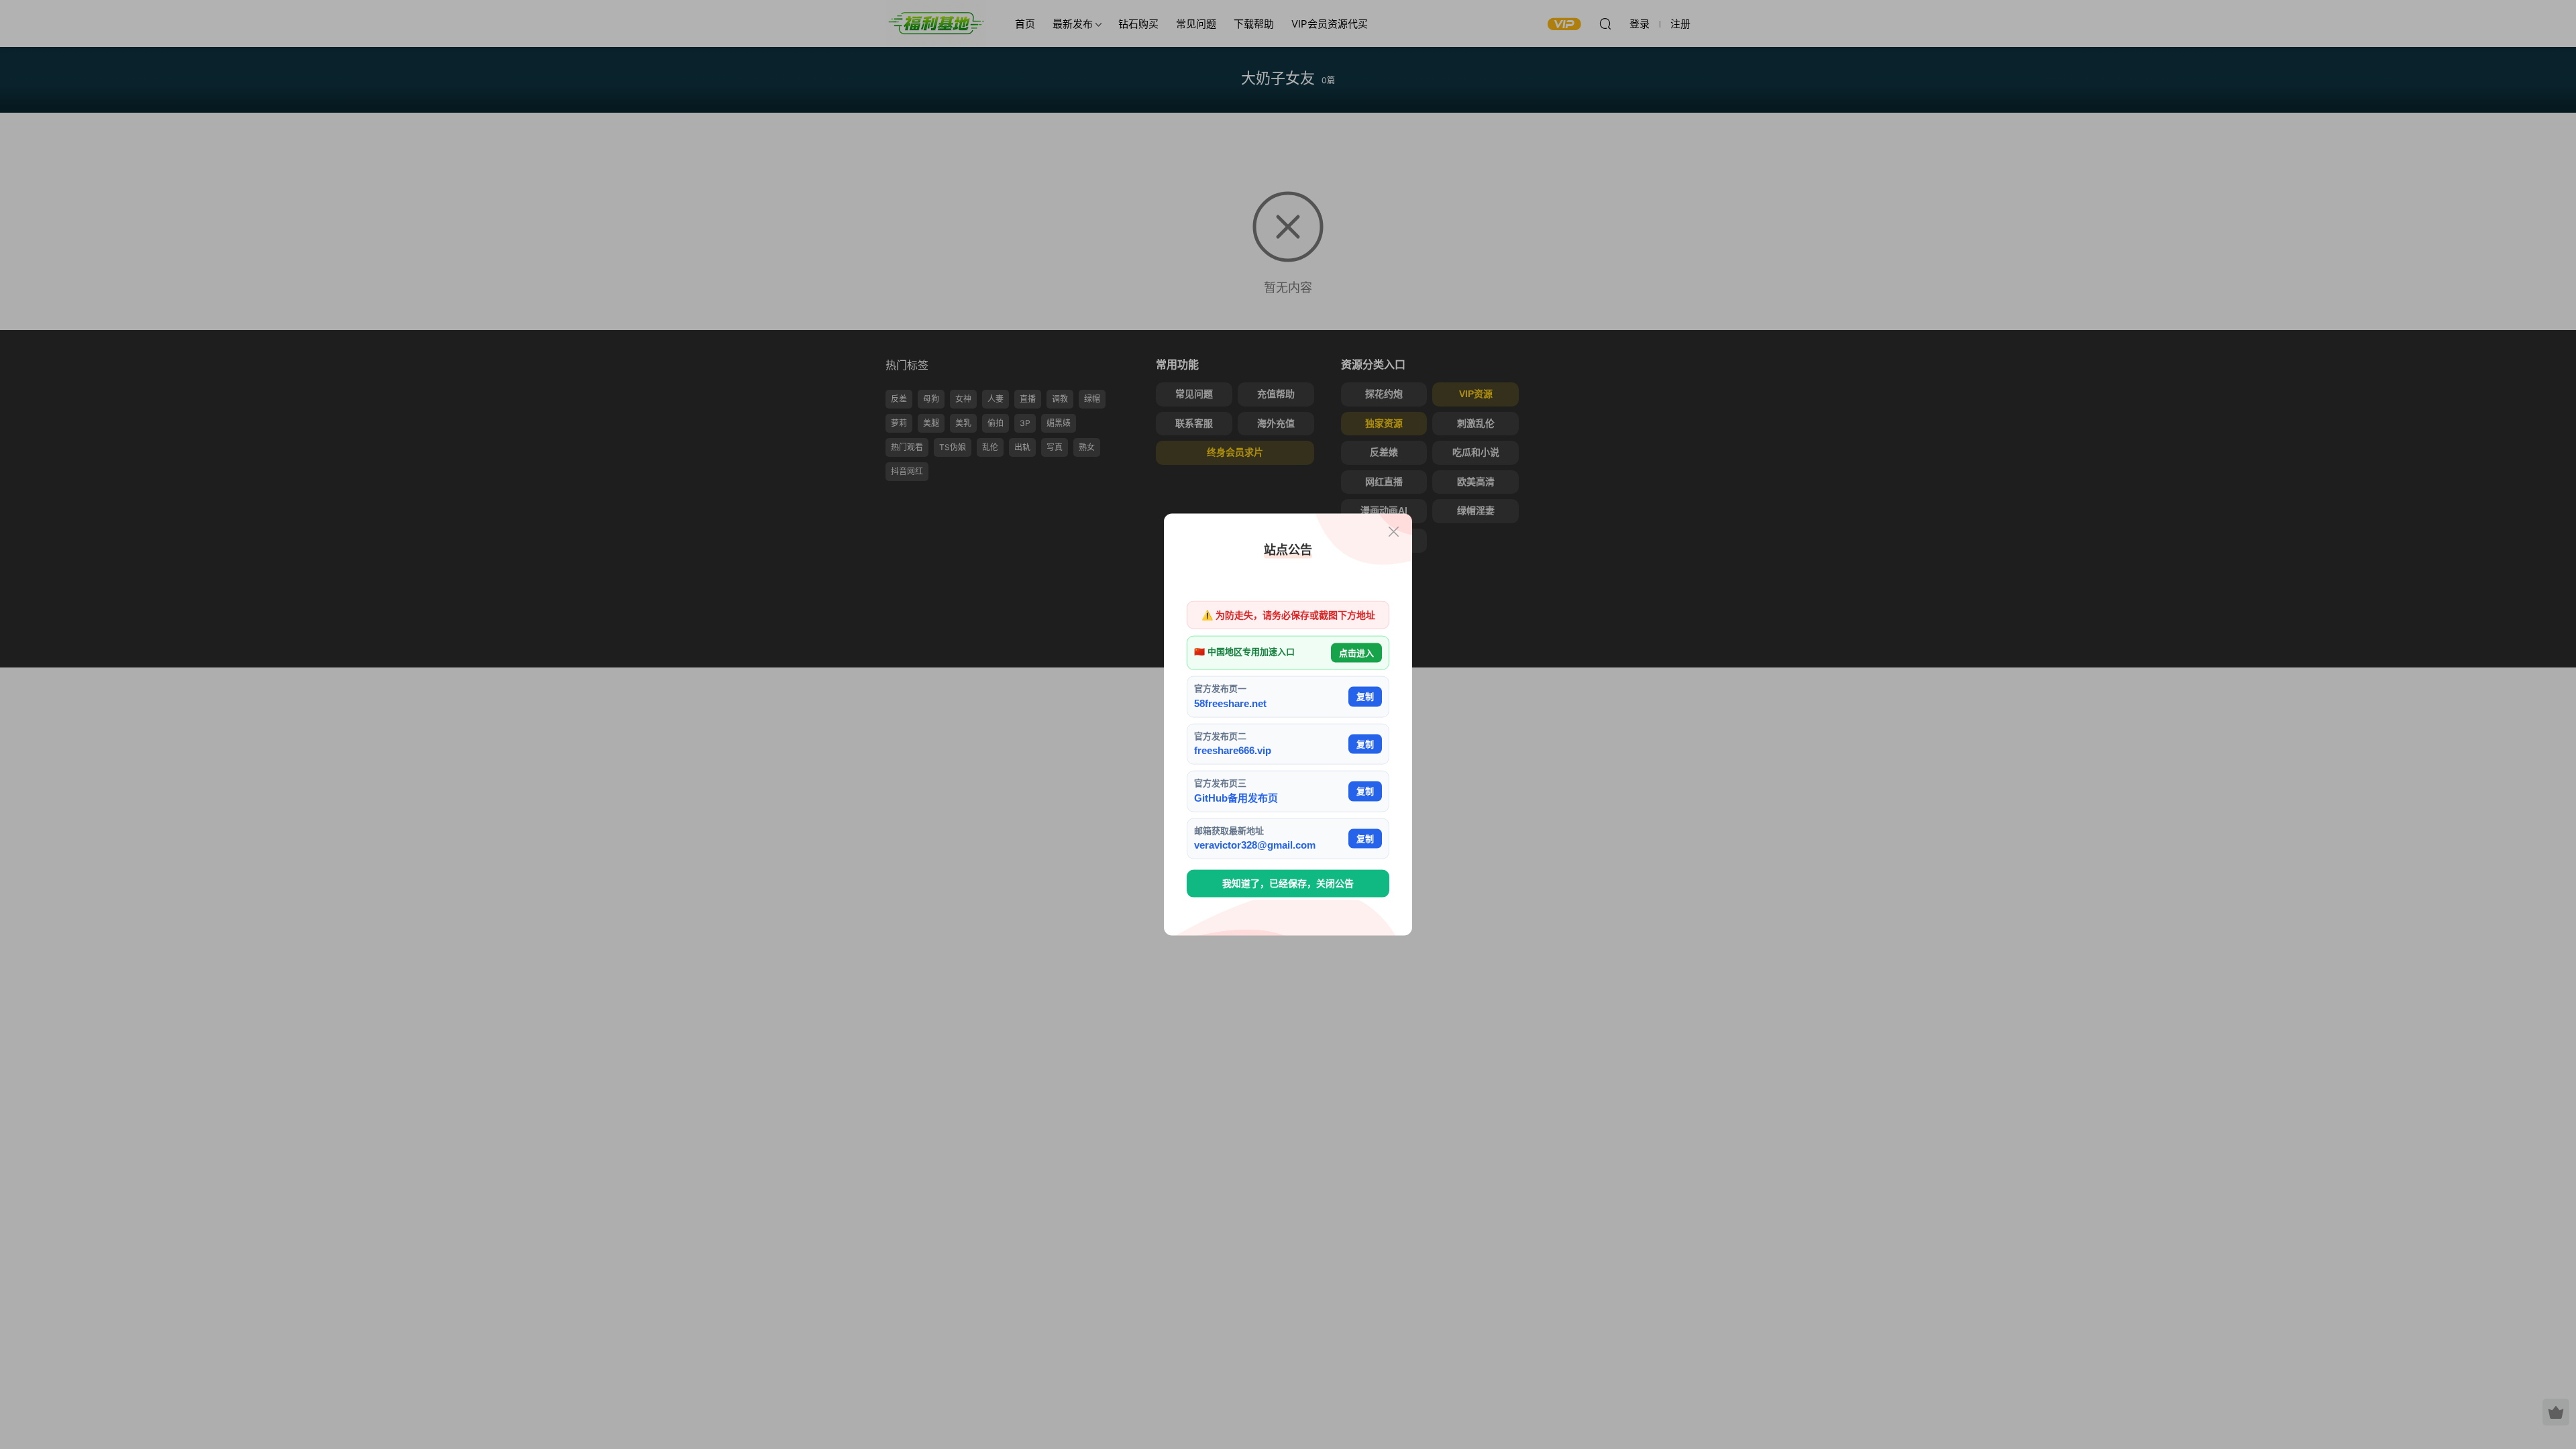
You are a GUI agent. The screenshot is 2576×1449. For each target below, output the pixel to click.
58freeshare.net (1230, 703)
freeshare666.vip (1233, 750)
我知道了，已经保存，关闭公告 (1288, 883)
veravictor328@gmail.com (1255, 845)
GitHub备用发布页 (1236, 797)
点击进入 (1356, 652)
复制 (1365, 697)
